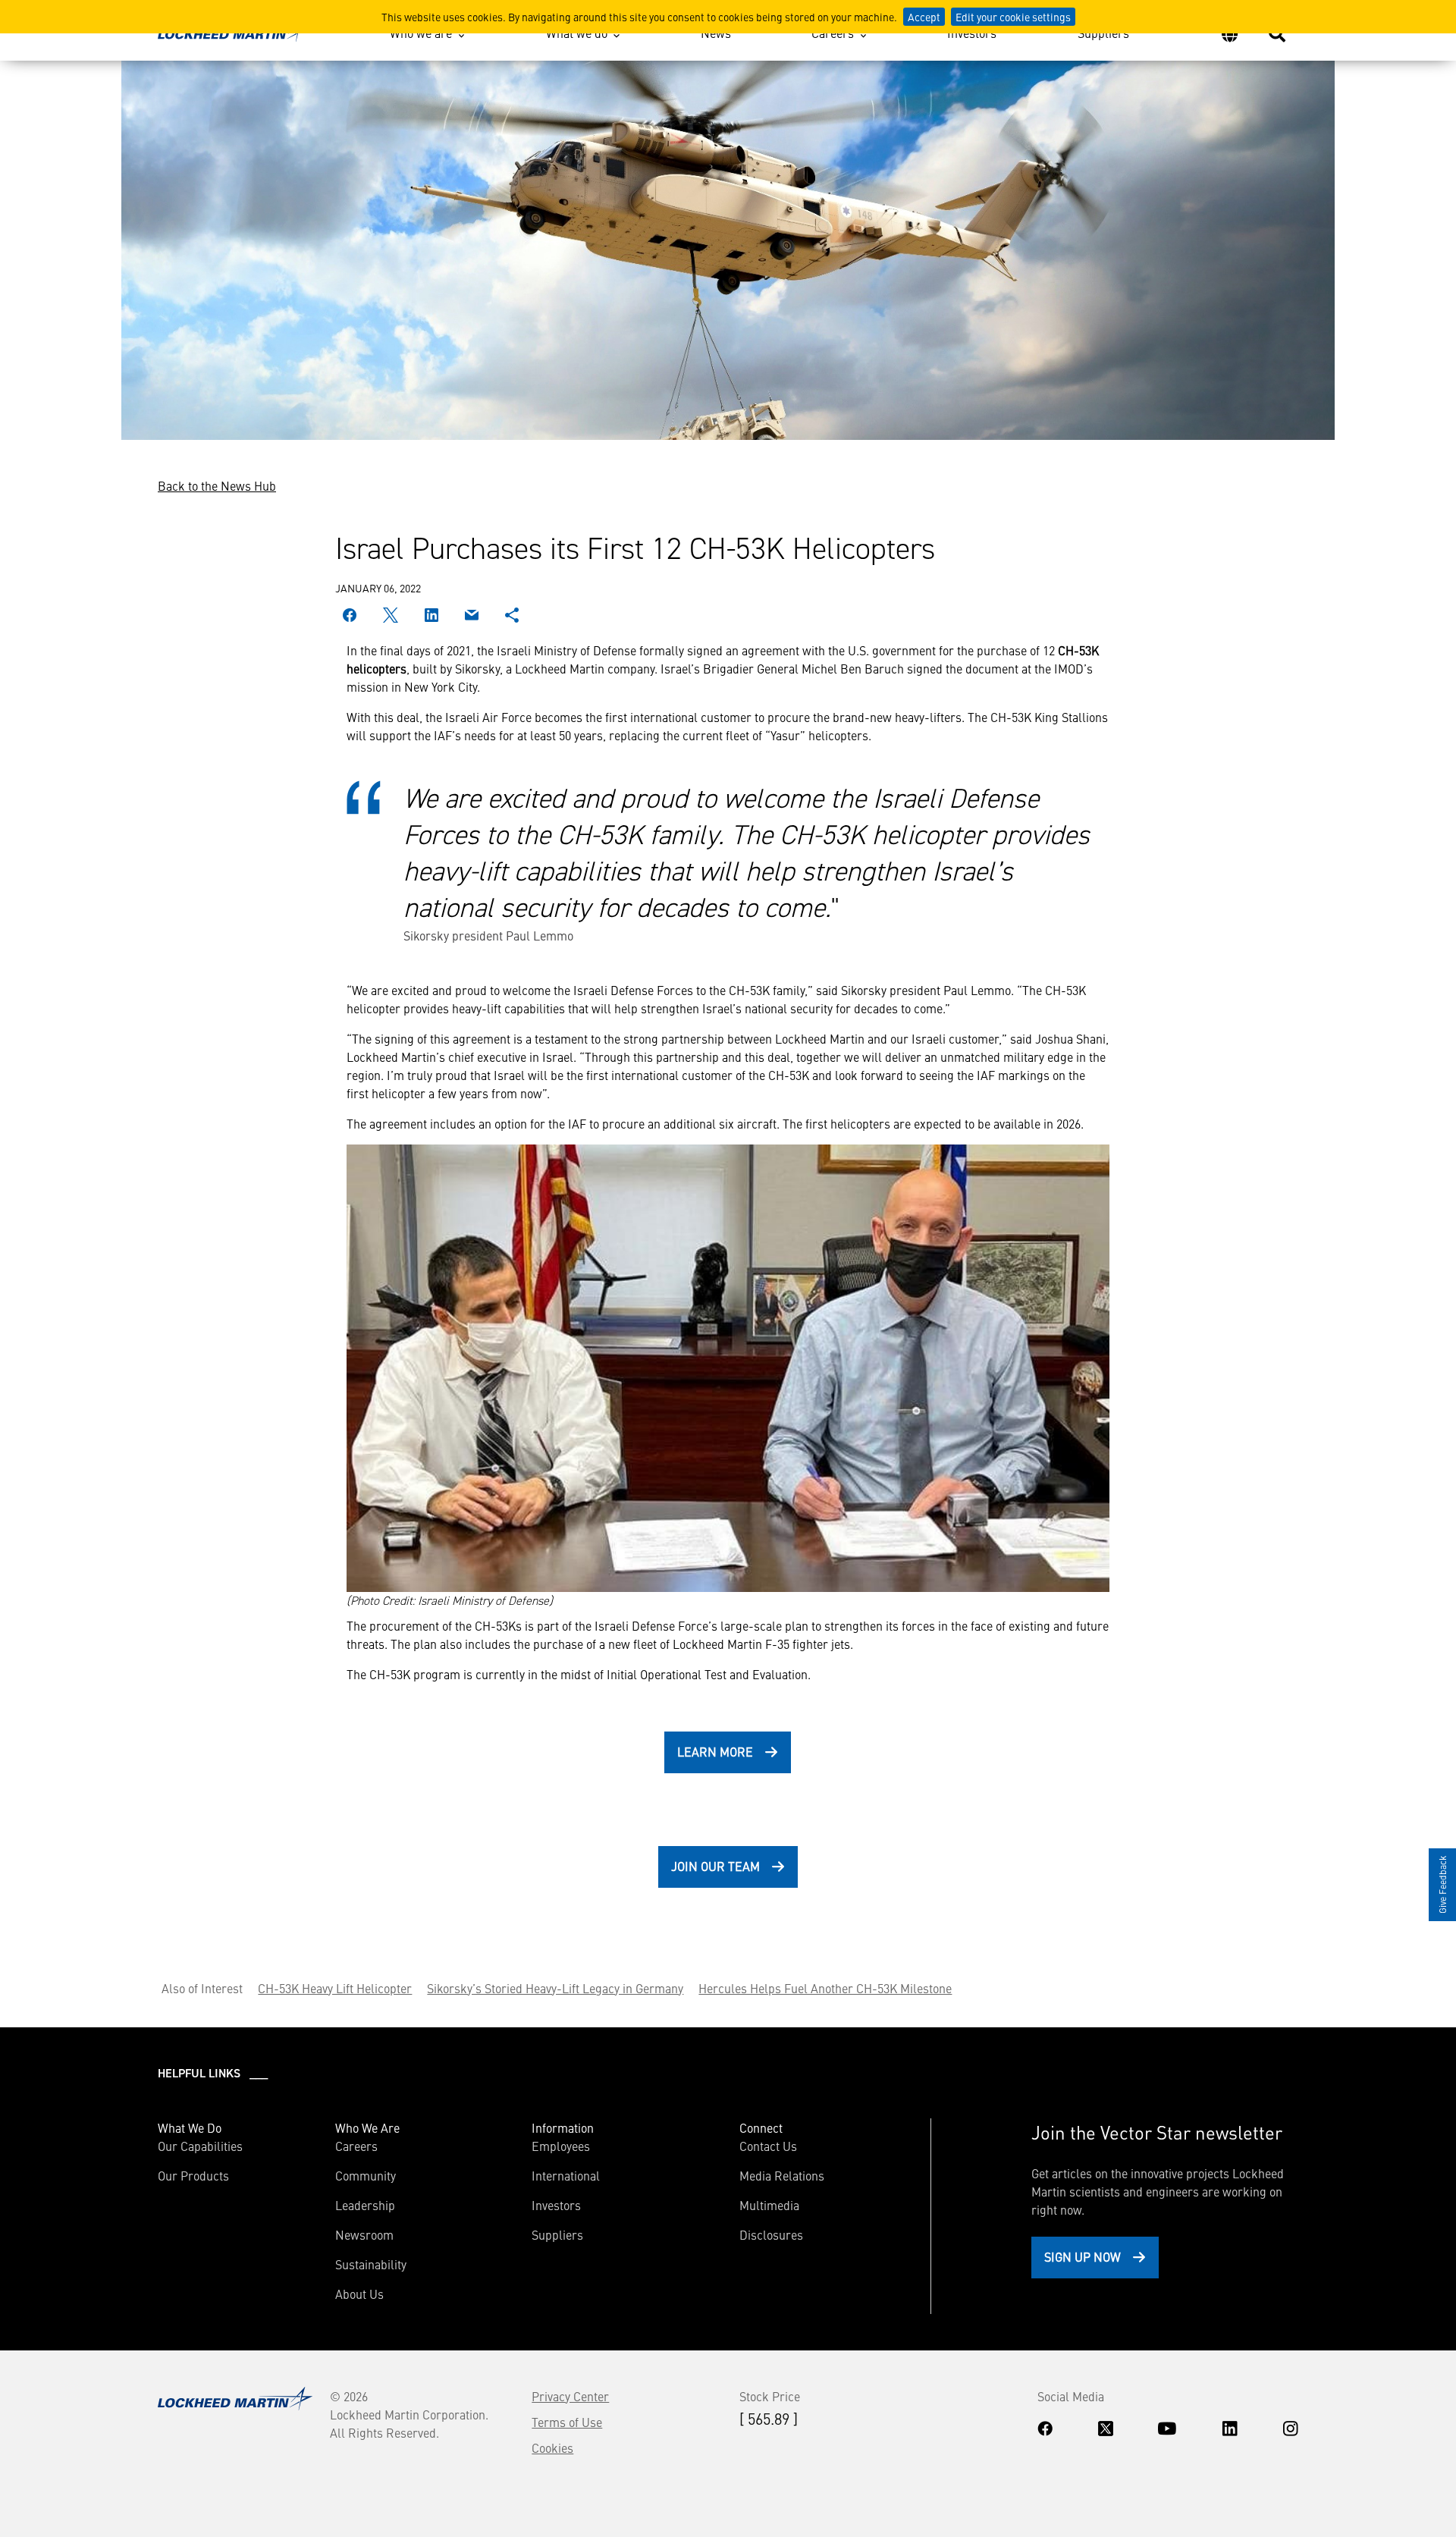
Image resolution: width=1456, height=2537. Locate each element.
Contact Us (768, 2146)
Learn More (715, 1751)
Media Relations (782, 2175)
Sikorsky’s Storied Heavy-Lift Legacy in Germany (555, 1988)
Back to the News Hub (217, 485)
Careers (833, 33)
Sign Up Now (1083, 2256)
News (716, 33)
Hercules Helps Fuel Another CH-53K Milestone (825, 1988)
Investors (972, 33)
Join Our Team (715, 1866)
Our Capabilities (200, 2146)
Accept (924, 17)
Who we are (421, 33)
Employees (561, 2146)
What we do (577, 33)
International (566, 2175)
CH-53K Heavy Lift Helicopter (335, 1988)
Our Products (193, 2175)
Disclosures (771, 2234)
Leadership (365, 2205)
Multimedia (769, 2205)
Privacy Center (570, 2396)
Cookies (552, 2448)
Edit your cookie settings (1013, 17)
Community (366, 2175)
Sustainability (371, 2264)
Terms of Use (567, 2422)
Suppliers (1103, 33)
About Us (359, 2294)
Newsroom (364, 2234)
